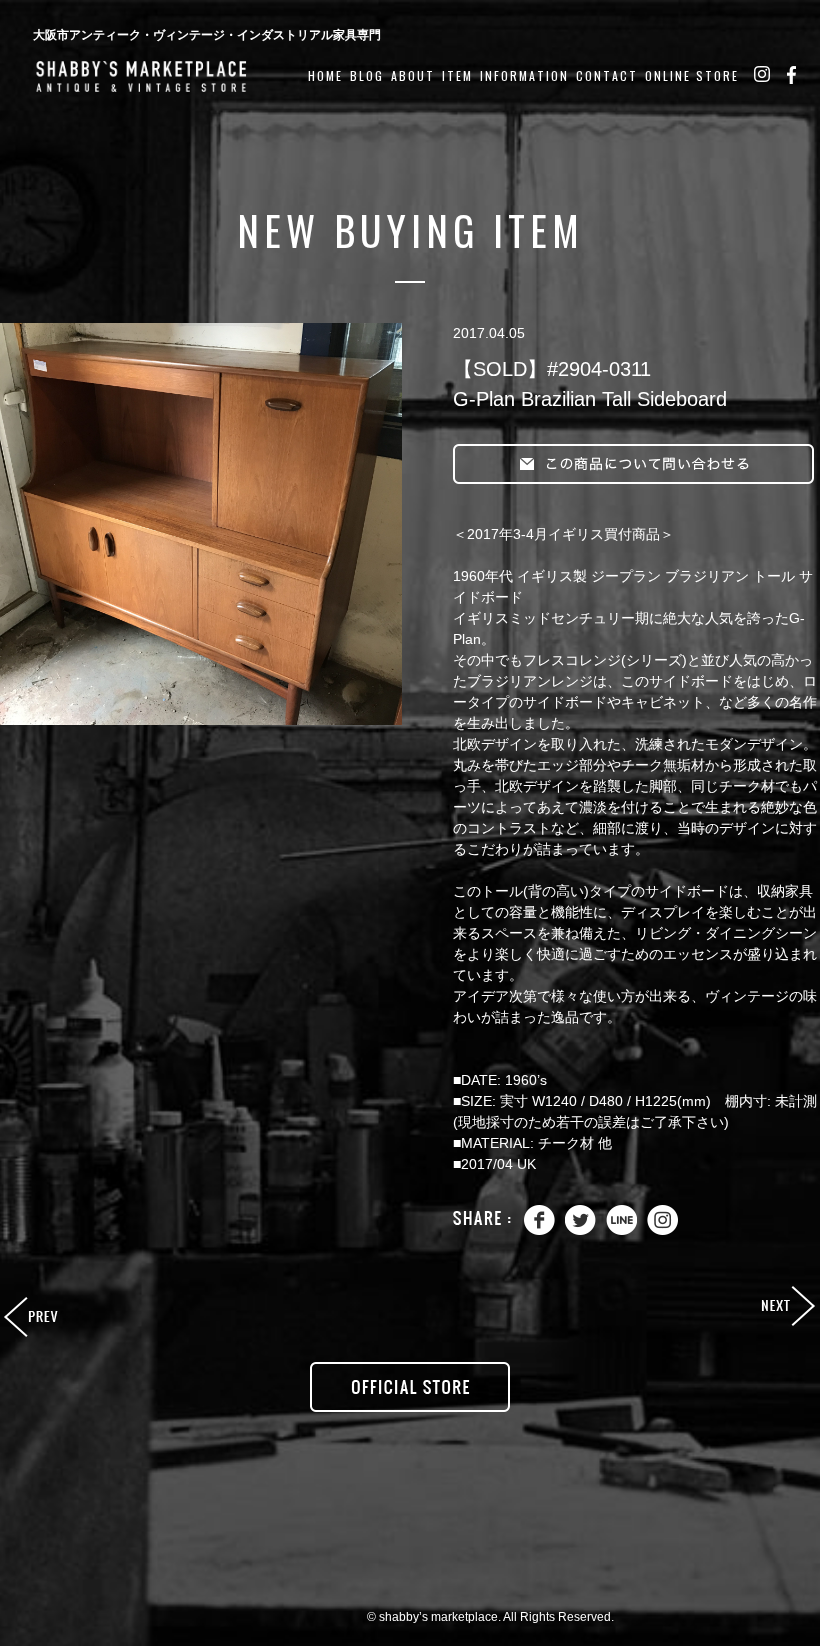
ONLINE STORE (692, 75)
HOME (325, 75)
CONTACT (607, 75)
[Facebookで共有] (539, 1230)
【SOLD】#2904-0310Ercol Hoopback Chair (33, 1318)
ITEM (457, 75)
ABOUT (413, 75)
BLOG (367, 75)
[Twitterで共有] (580, 1230)
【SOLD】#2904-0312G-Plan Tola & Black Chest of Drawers (787, 1307)
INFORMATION (524, 75)
